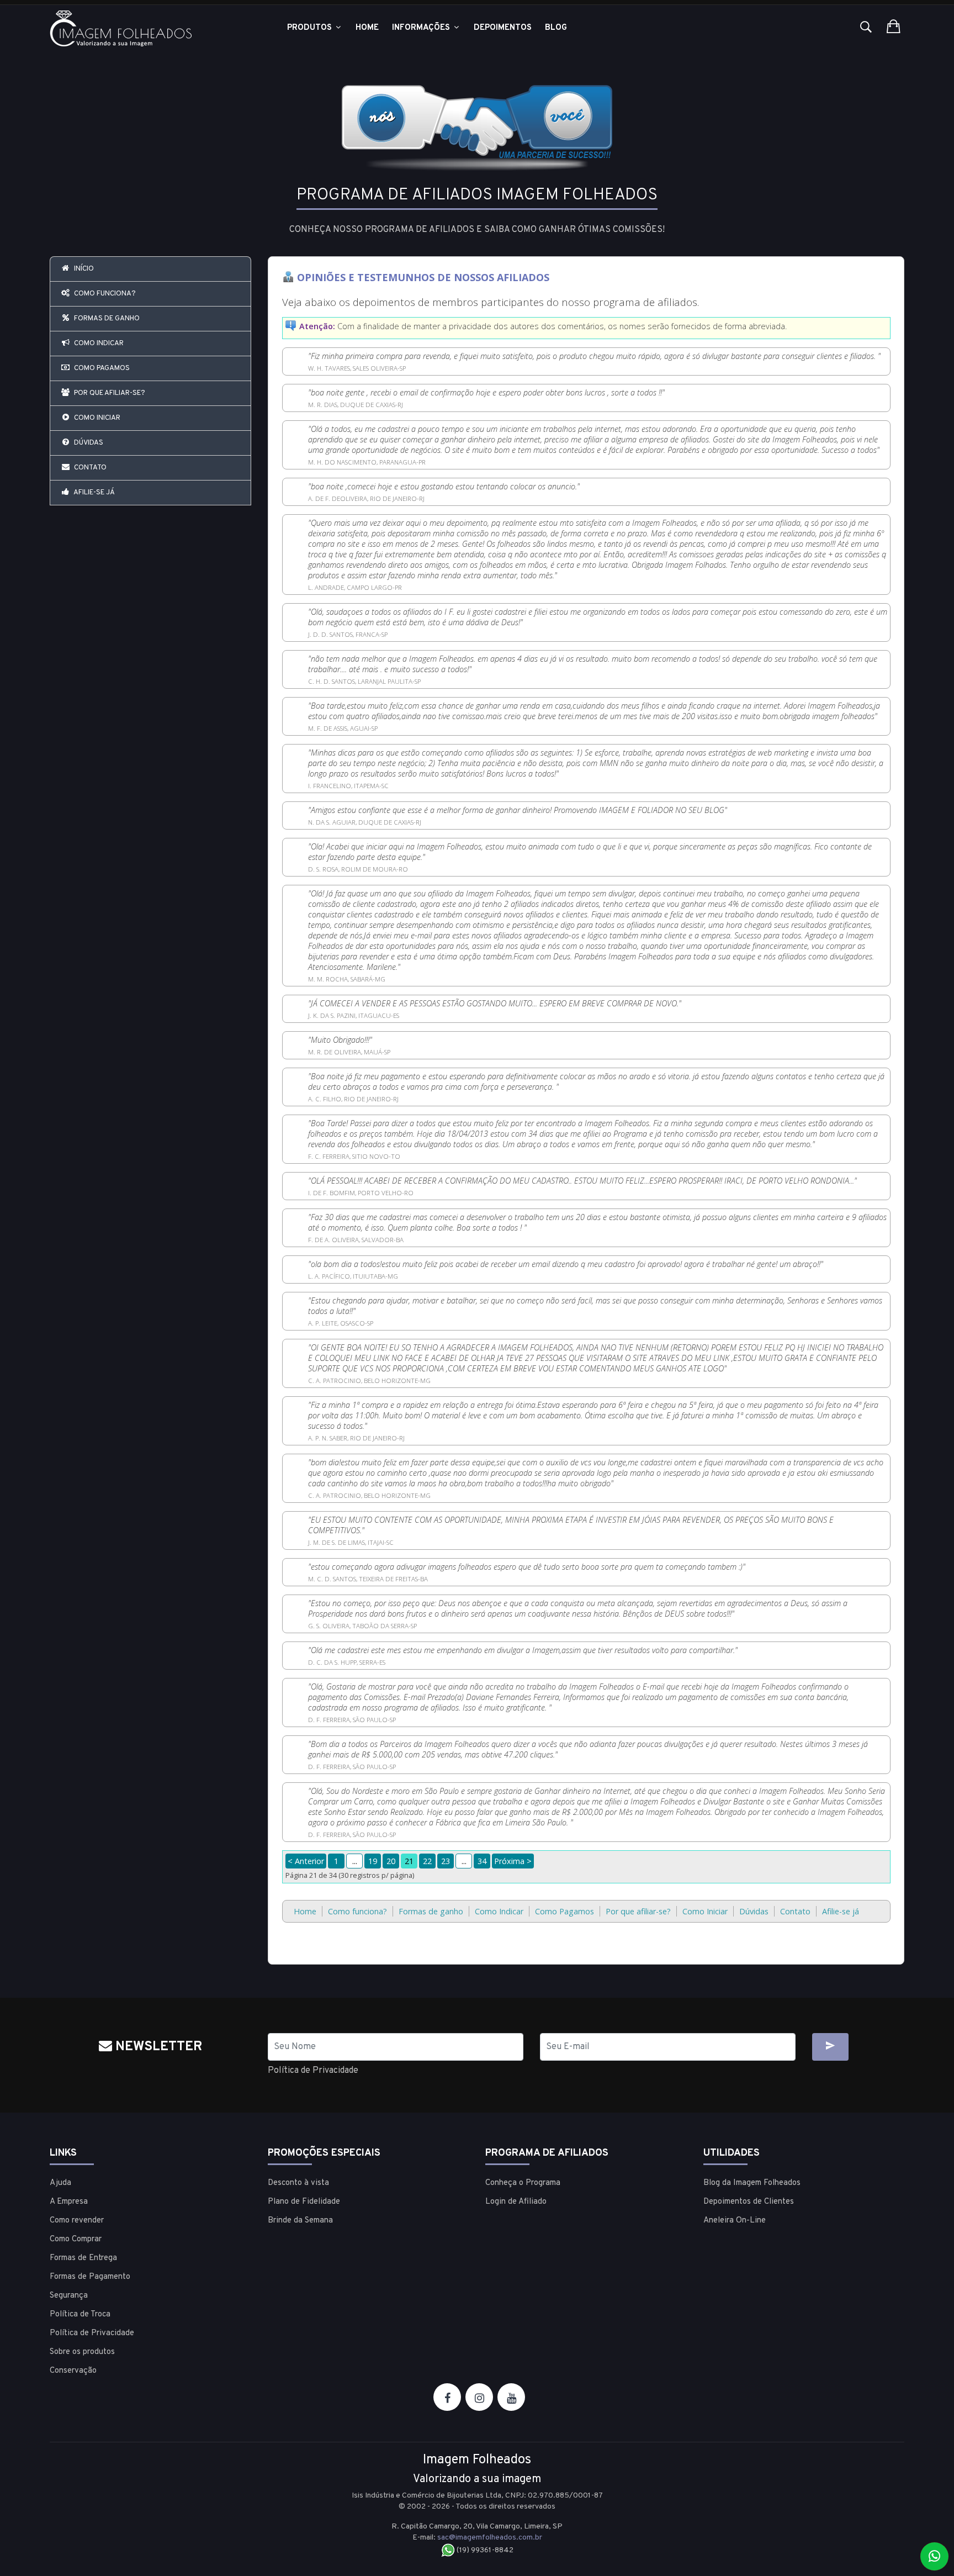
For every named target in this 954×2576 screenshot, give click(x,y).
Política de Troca (80, 2314)
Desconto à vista (298, 2183)
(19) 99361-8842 (484, 2550)
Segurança (69, 2296)
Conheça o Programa (523, 2183)
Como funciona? (104, 294)
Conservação (73, 2371)
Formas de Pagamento (90, 2277)
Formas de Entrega (83, 2258)
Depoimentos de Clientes (749, 2202)
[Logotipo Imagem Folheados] (150, 28)
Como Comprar (76, 2239)
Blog (556, 28)
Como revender (77, 2221)
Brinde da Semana (300, 2221)
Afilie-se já (94, 493)
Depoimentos (503, 28)
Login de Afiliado (516, 2202)
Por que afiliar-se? (109, 393)
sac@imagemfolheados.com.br (490, 2538)
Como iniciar (96, 418)
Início (83, 269)
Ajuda (60, 2183)
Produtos (311, 28)
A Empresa (69, 2202)
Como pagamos (101, 368)
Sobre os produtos (82, 2352)
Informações (422, 28)
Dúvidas (88, 443)
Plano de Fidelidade (304, 2202)
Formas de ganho (106, 319)
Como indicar (98, 344)
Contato (89, 468)
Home (367, 28)
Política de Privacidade (313, 2071)
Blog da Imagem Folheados (752, 2183)
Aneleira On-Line (735, 2221)
